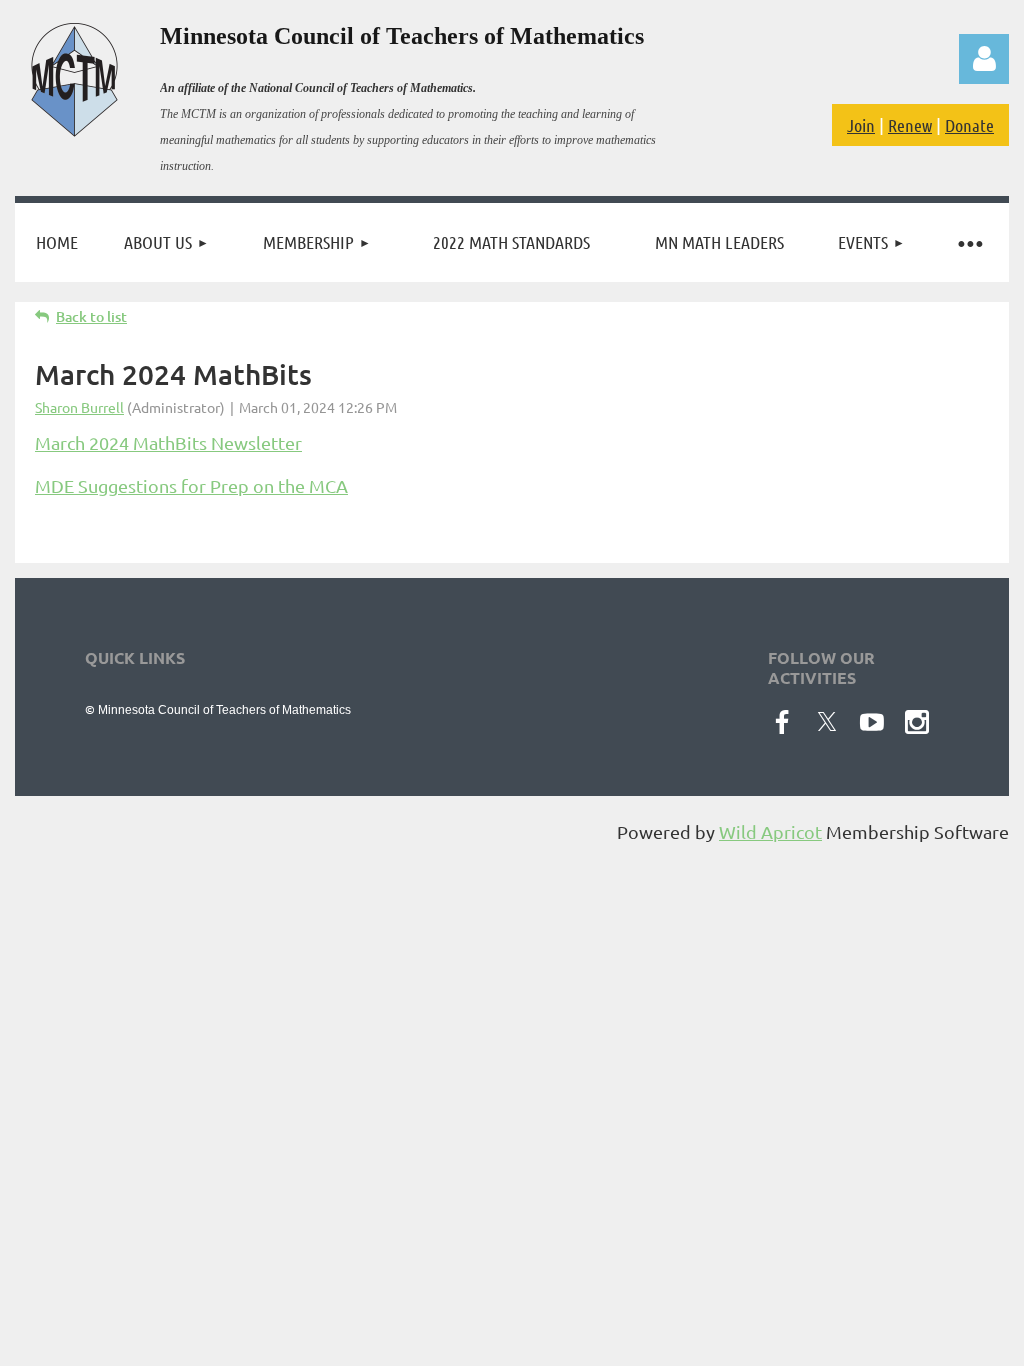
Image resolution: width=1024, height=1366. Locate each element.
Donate (969, 125)
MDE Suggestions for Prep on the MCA (191, 485)
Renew (910, 125)
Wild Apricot (770, 831)
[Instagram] (917, 722)
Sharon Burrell (79, 407)
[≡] (969, 242)
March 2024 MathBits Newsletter (168, 442)
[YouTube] (872, 722)
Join (861, 125)
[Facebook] (782, 722)
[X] (827, 722)
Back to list (91, 316)
